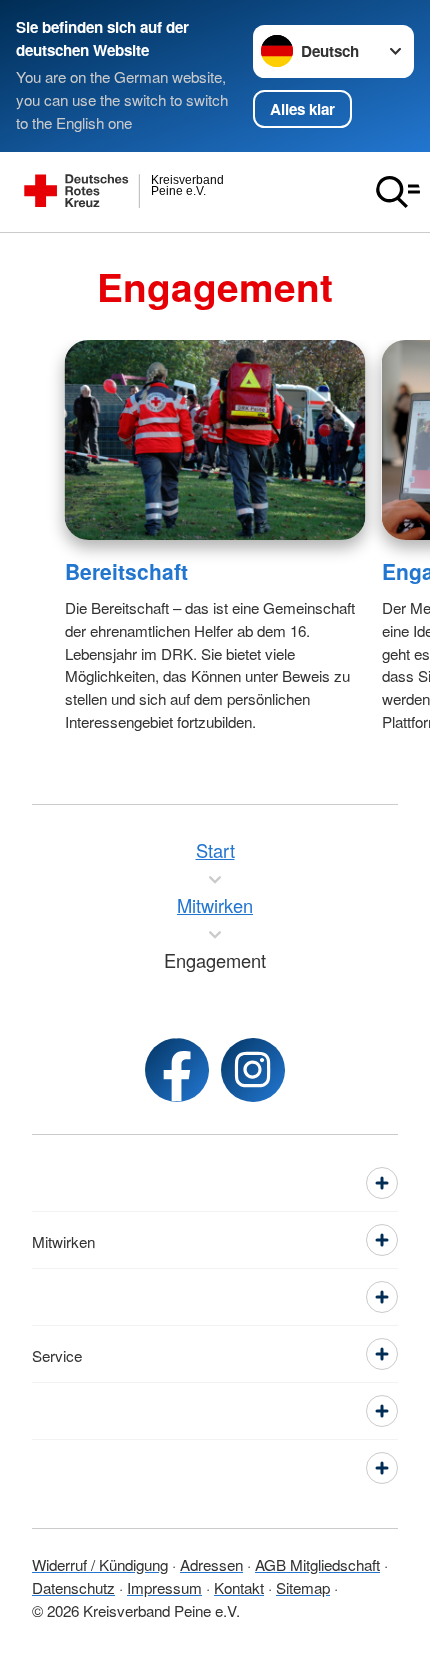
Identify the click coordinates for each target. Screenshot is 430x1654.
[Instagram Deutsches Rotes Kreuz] (253, 1070)
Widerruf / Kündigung (100, 1564)
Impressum (164, 1587)
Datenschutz (73, 1587)
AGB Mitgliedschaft (317, 1564)
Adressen (211, 1564)
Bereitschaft (126, 571)
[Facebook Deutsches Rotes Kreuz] (177, 1070)
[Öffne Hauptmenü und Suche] (398, 192)
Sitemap (303, 1587)
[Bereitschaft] (215, 440)
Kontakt (239, 1587)
